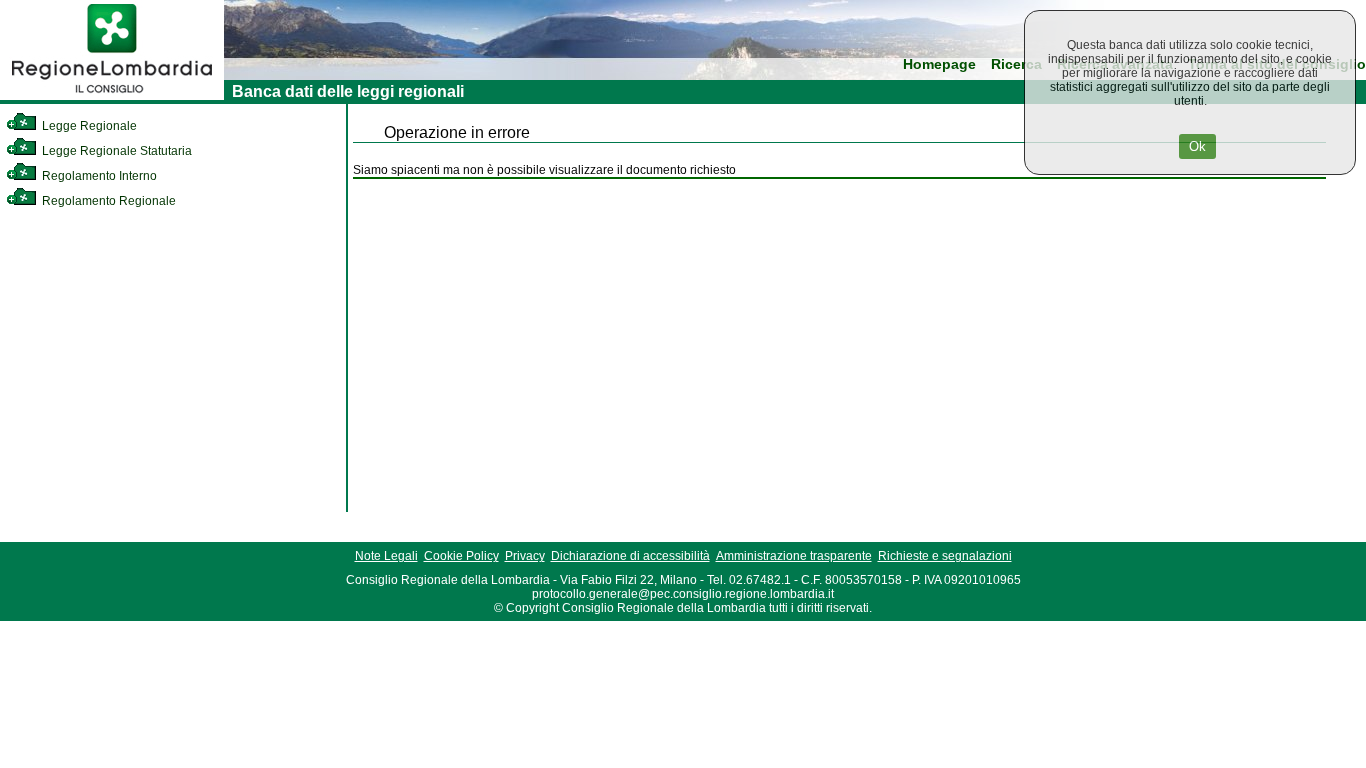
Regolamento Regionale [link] (107, 201)
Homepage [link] (939, 64)
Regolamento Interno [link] (98, 176)
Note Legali (386, 556)
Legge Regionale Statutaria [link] (115, 151)
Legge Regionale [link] (88, 126)
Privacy (525, 556)
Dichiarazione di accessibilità (630, 556)
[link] (112, 96)
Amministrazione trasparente (794, 556)
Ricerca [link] (1016, 64)
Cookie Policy (461, 556)
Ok (1197, 146)
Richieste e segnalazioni (945, 556)
